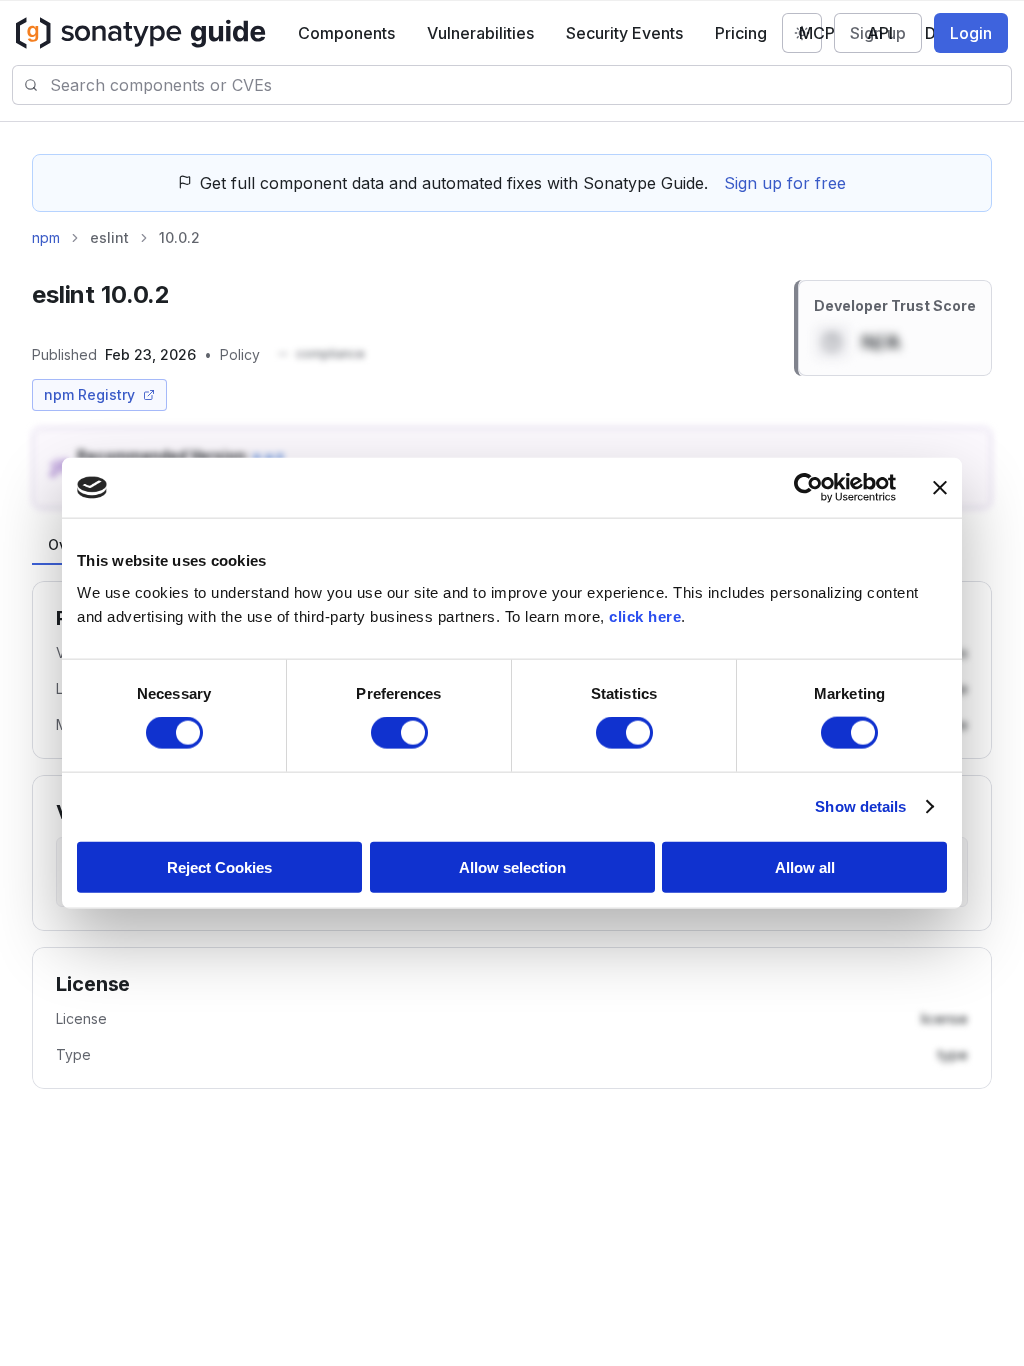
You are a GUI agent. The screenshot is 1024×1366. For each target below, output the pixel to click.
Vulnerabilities (480, 33)
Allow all (805, 866)
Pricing (741, 33)
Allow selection (512, 866)
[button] (320, 354)
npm (46, 237)
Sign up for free (785, 183)
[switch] (399, 733)
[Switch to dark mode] (802, 33)
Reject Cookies (219, 866)
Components (346, 33)
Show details (860, 806)
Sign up (878, 33)
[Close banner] (940, 488)
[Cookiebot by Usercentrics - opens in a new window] (808, 488)
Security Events (624, 33)
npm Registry (89, 394)
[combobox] (530, 85)
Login (971, 33)
